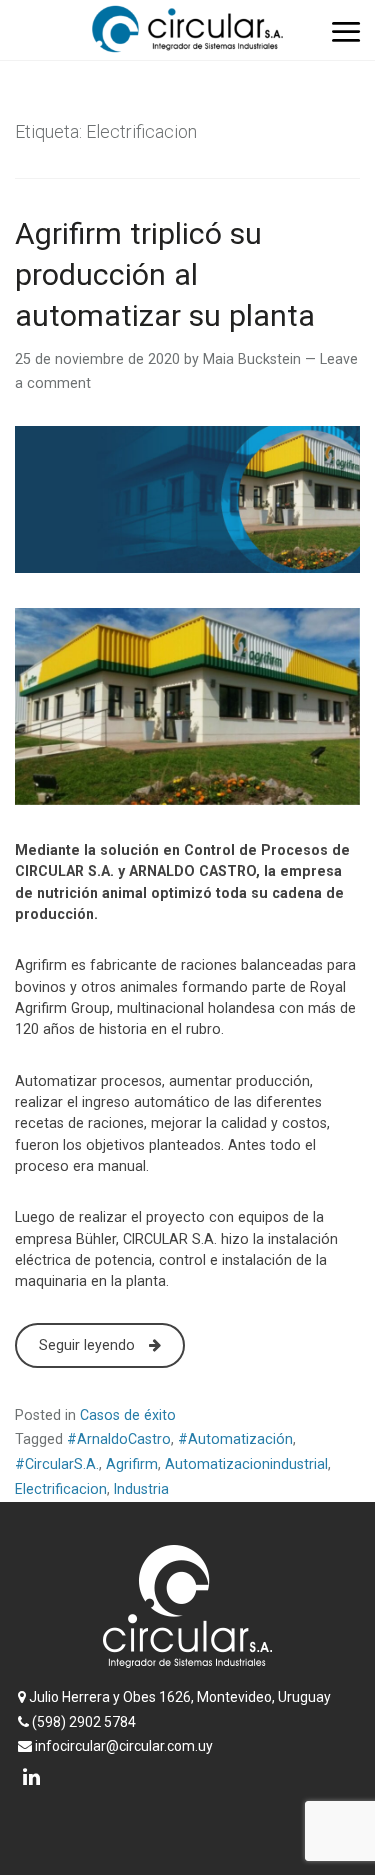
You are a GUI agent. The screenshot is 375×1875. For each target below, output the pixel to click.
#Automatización (235, 1439)
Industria (141, 1489)
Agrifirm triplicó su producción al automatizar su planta (165, 274)
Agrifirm (132, 1464)
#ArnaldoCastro (119, 1439)
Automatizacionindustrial (246, 1464)
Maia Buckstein (252, 359)
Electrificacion (61, 1489)
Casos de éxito (128, 1415)
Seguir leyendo (89, 1345)
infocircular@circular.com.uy (122, 1746)
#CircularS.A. (57, 1464)
